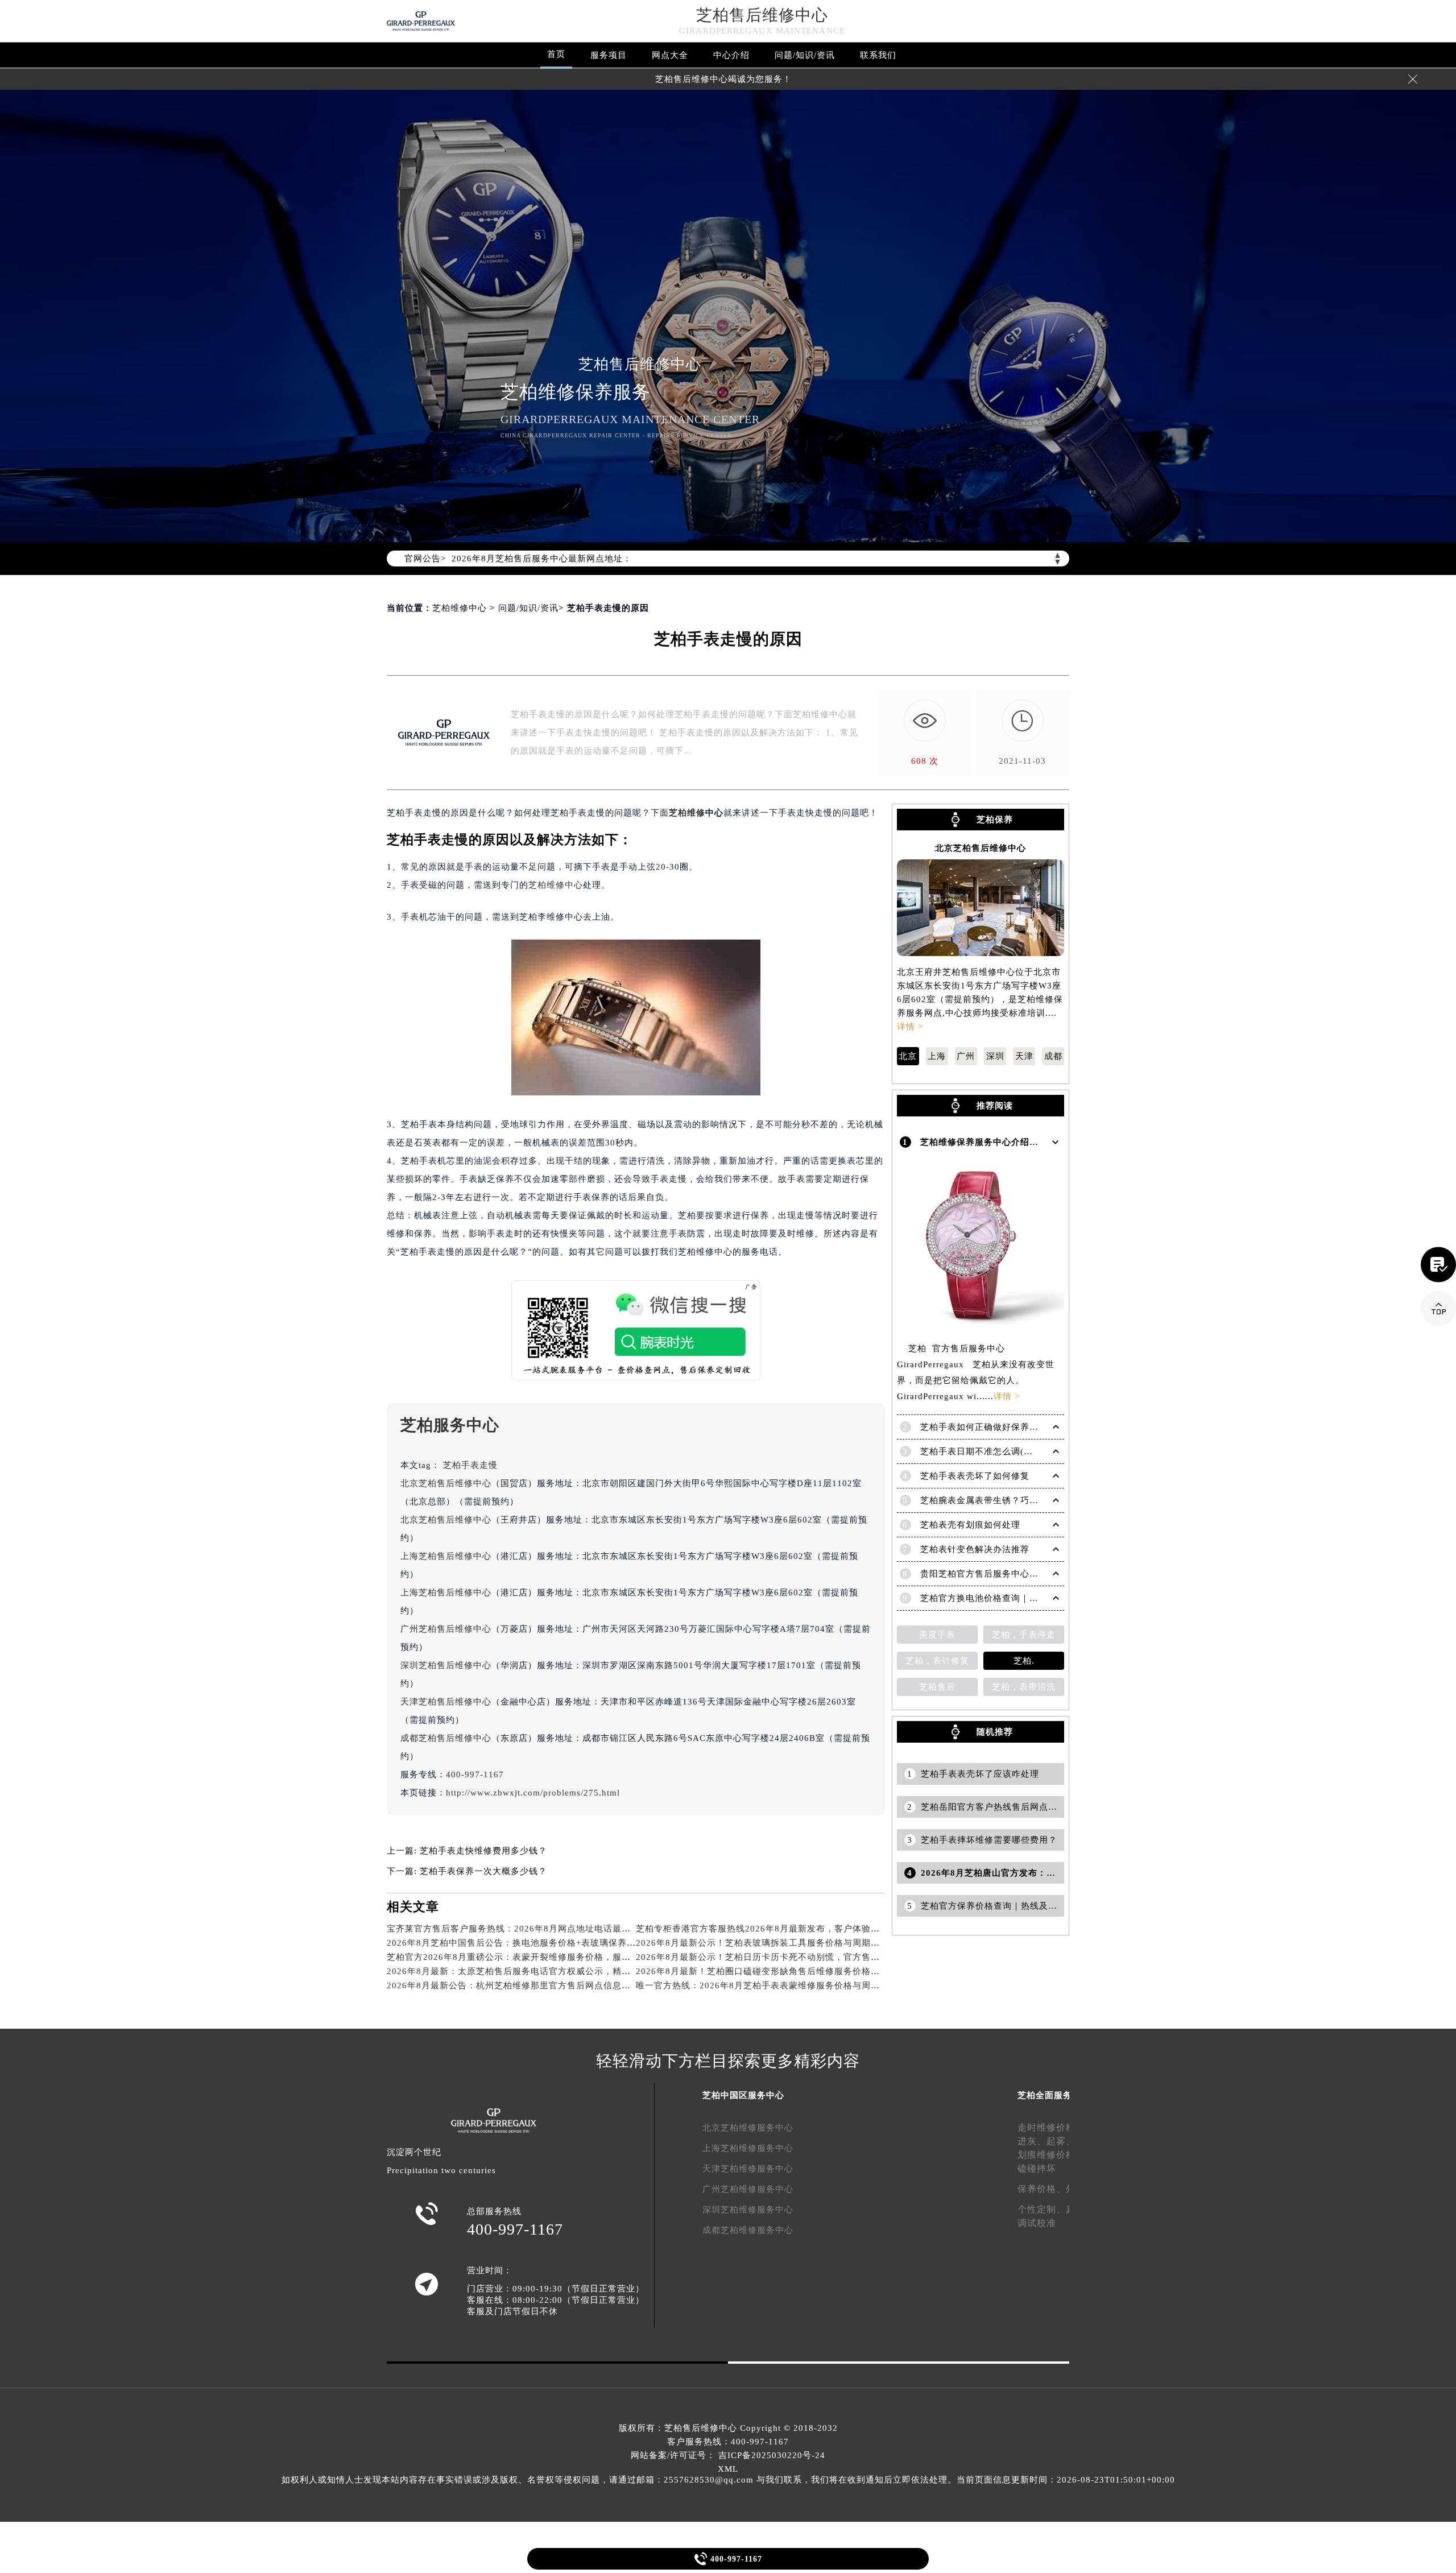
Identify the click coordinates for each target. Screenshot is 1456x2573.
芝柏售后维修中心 (762, 15)
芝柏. (1024, 1661)
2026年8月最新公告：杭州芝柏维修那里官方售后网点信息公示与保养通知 (536, 1985)
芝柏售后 (937, 1687)
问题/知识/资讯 (805, 55)
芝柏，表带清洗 (1024, 1687)
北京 (908, 1056)
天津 (1024, 1056)
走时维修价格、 (1051, 2127)
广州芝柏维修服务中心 (748, 2189)
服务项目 (609, 55)
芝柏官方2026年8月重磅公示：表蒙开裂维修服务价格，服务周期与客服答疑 (541, 1957)
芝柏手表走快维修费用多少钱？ (483, 1851)
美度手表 (937, 1635)
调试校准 (1037, 2223)
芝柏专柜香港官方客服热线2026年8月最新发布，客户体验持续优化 (772, 1929)
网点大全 (670, 55)
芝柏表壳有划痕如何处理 (970, 1525)
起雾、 (1061, 2141)
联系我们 (878, 55)
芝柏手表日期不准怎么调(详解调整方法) (1001, 1451)
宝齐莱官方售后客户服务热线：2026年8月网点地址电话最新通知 (518, 1929)
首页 (556, 54)
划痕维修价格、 (1051, 2155)
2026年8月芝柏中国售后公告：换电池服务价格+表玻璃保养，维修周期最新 (539, 1943)
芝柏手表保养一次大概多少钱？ (483, 1871)
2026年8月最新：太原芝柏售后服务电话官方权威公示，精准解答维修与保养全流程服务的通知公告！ (591, 1971)
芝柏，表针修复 (937, 1661)
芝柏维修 (687, 813)
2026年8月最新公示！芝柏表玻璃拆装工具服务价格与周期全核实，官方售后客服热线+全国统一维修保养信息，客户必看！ (883, 1943)
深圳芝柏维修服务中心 (748, 2210)
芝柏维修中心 (460, 608)
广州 (966, 1056)
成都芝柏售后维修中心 (446, 1738)
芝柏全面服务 (1045, 2095)
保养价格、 (1042, 2189)
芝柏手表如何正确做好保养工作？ (988, 1427)
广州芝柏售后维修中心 (446, 1629)
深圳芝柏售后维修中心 (446, 1665)
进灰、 (1032, 2141)
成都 (1053, 1056)
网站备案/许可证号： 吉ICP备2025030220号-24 (728, 2455)
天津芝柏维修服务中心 (748, 2169)
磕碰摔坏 (1037, 2168)
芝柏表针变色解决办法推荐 (975, 1549)
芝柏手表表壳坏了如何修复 (975, 1476)
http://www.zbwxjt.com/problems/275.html (533, 1793)
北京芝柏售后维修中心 (446, 1483)
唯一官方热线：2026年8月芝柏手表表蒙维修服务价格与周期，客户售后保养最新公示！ (812, 1985)
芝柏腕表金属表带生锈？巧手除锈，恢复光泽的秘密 (1025, 1500)
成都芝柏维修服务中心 (748, 2230)
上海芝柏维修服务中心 (748, 2148)
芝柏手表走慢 (470, 1465)
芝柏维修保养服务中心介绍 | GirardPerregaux (1016, 1142)
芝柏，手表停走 (1024, 1635)
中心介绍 (731, 55)
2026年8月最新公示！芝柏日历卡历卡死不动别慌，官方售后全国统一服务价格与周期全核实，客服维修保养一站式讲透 (876, 1957)
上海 (937, 1056)
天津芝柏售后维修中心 (446, 1702)
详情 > (910, 1027)
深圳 (995, 1056)
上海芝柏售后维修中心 (446, 1556)
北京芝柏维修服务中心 (748, 2128)
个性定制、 (1042, 2209)
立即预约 (729, 1303)
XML (728, 2469)
